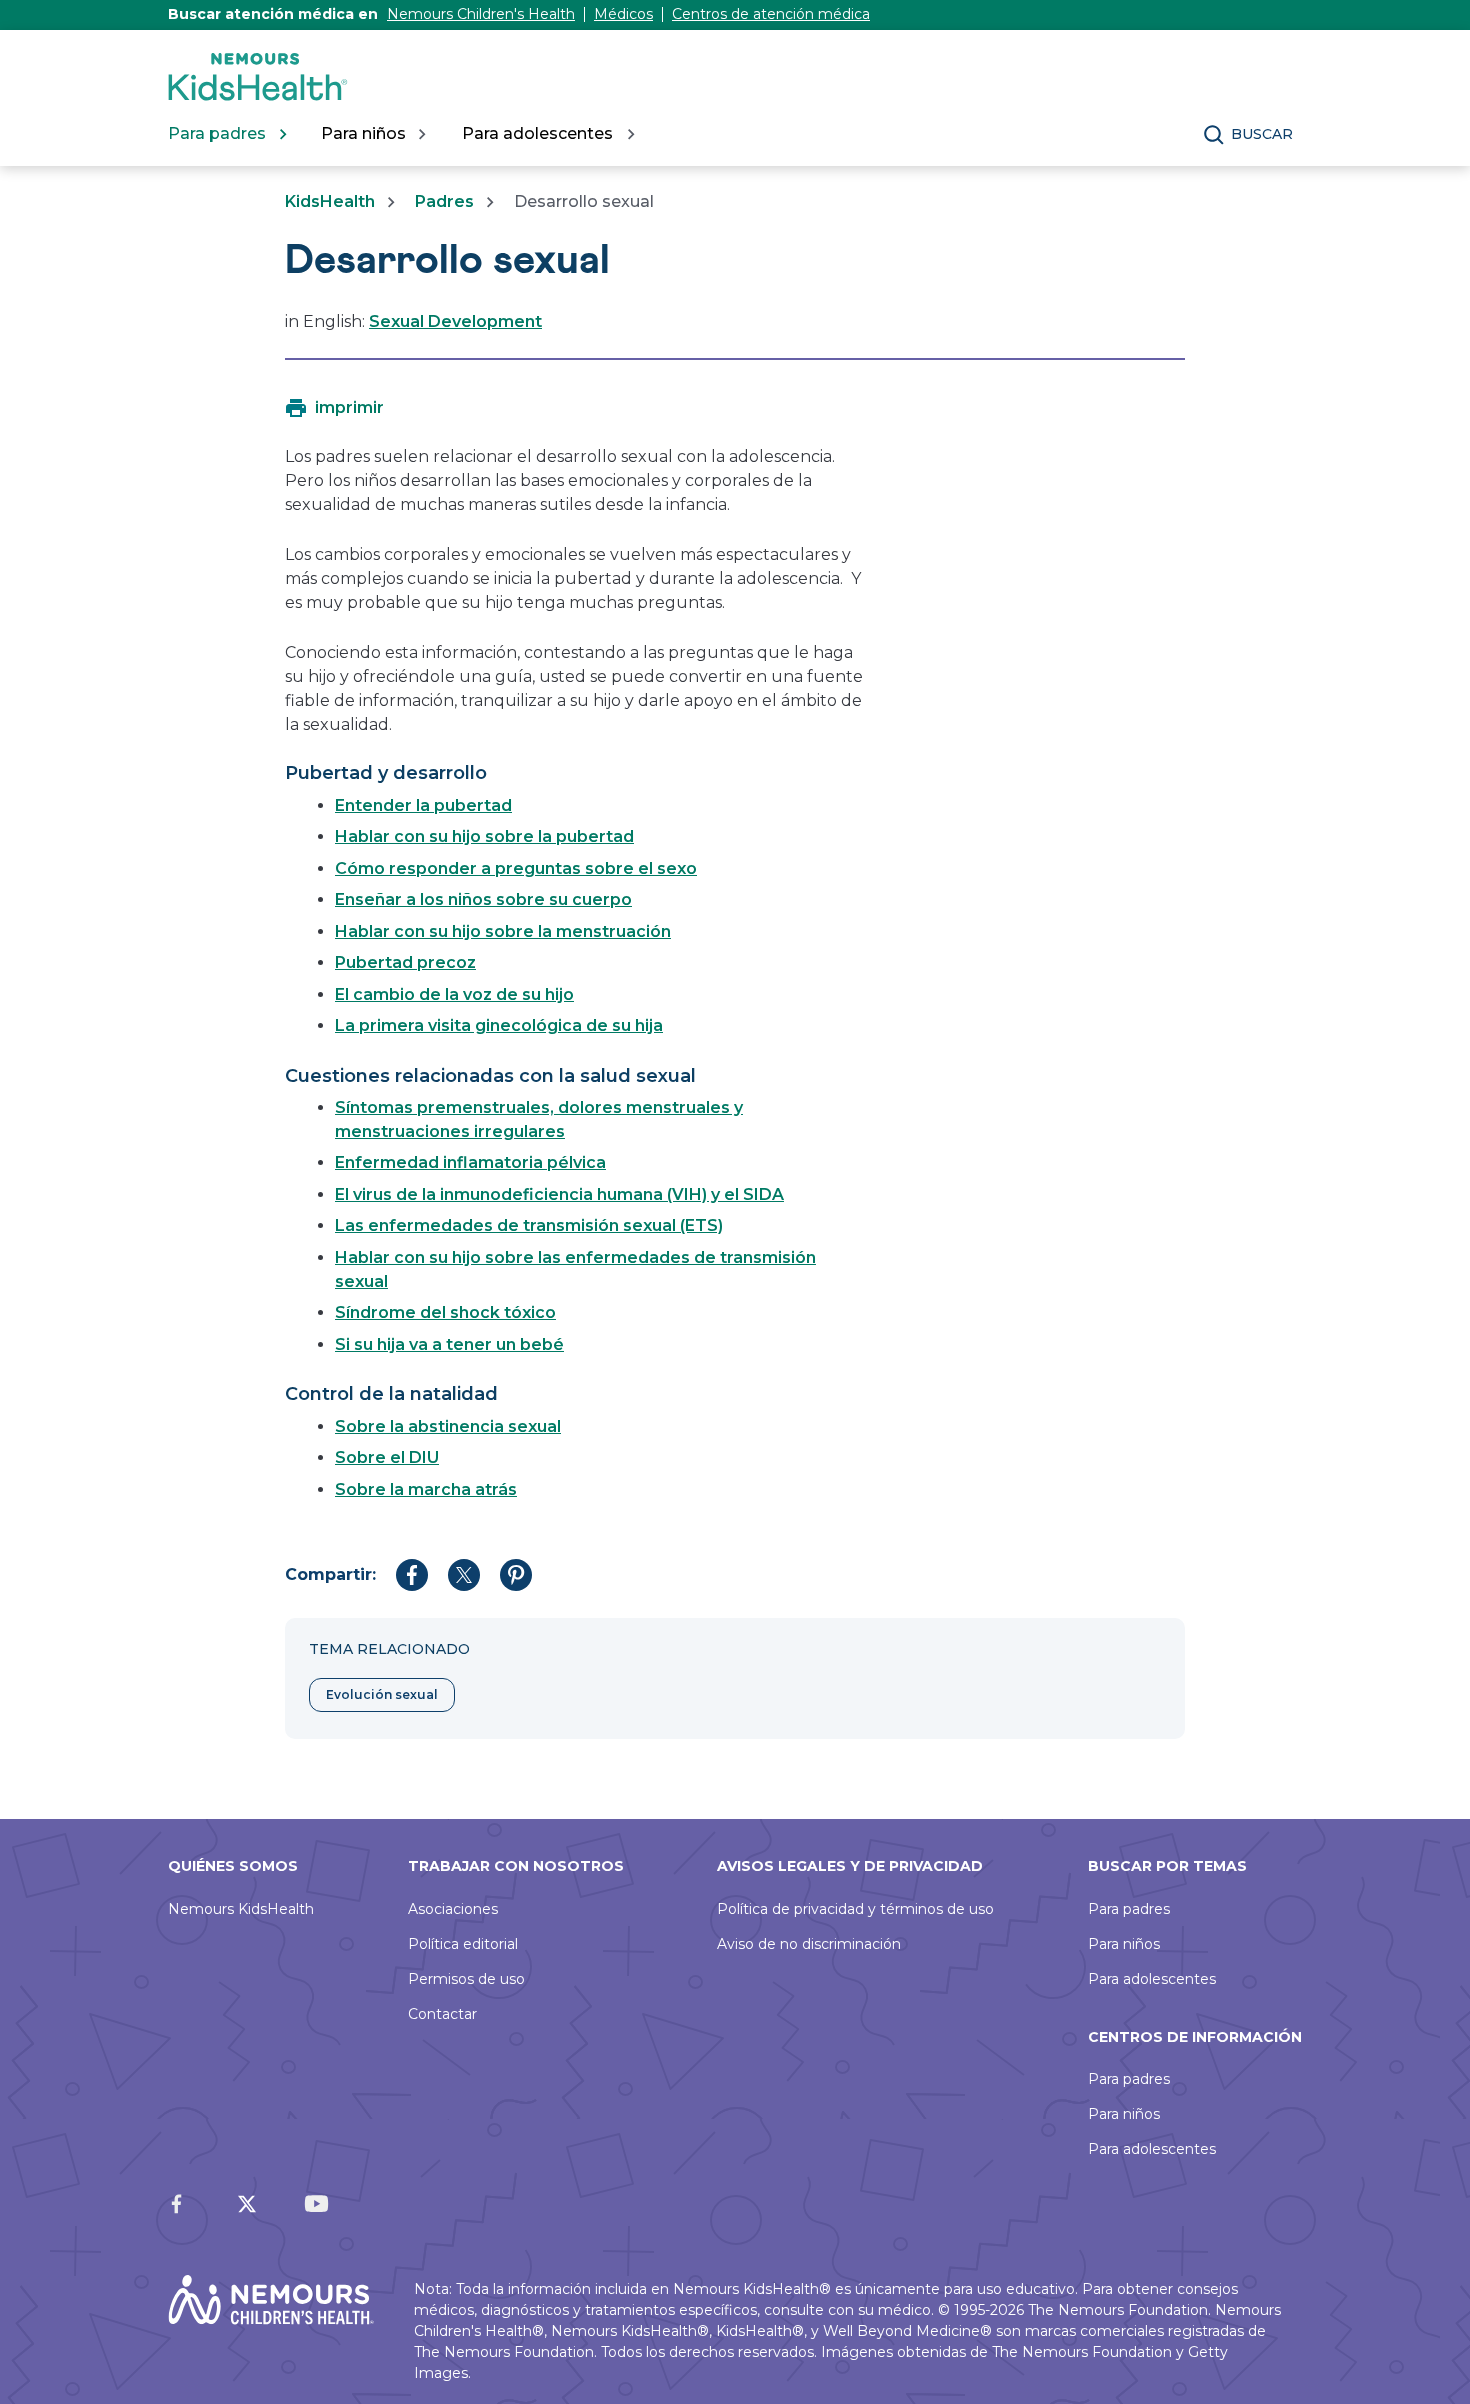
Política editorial (463, 1944)
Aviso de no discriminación (809, 1944)
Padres (444, 201)
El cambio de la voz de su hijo (454, 994)
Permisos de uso (466, 1979)
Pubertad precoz (405, 962)
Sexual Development (455, 321)
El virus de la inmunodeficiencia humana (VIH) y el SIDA (559, 1194)
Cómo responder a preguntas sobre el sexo (516, 868)
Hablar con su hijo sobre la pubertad (484, 836)
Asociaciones (453, 1909)
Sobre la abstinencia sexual (448, 1426)
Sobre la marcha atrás (426, 1489)
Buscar (1262, 134)
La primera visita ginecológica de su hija (499, 1025)
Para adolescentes (1152, 1979)
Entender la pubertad (423, 805)
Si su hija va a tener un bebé (449, 1344)
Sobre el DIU (387, 1457)
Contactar (442, 2014)
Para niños (1124, 1944)
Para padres (1129, 1909)
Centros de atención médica (771, 14)
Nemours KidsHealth (241, 1909)
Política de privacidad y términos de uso (855, 1909)
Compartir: (330, 1574)
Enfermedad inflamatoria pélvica (470, 1162)
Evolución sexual (382, 1694)
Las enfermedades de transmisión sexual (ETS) (529, 1225)
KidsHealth (330, 201)
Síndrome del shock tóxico (445, 1312)
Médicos (623, 14)
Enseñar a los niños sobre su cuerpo (483, 899)
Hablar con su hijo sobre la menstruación (503, 931)
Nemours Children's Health (481, 14)
